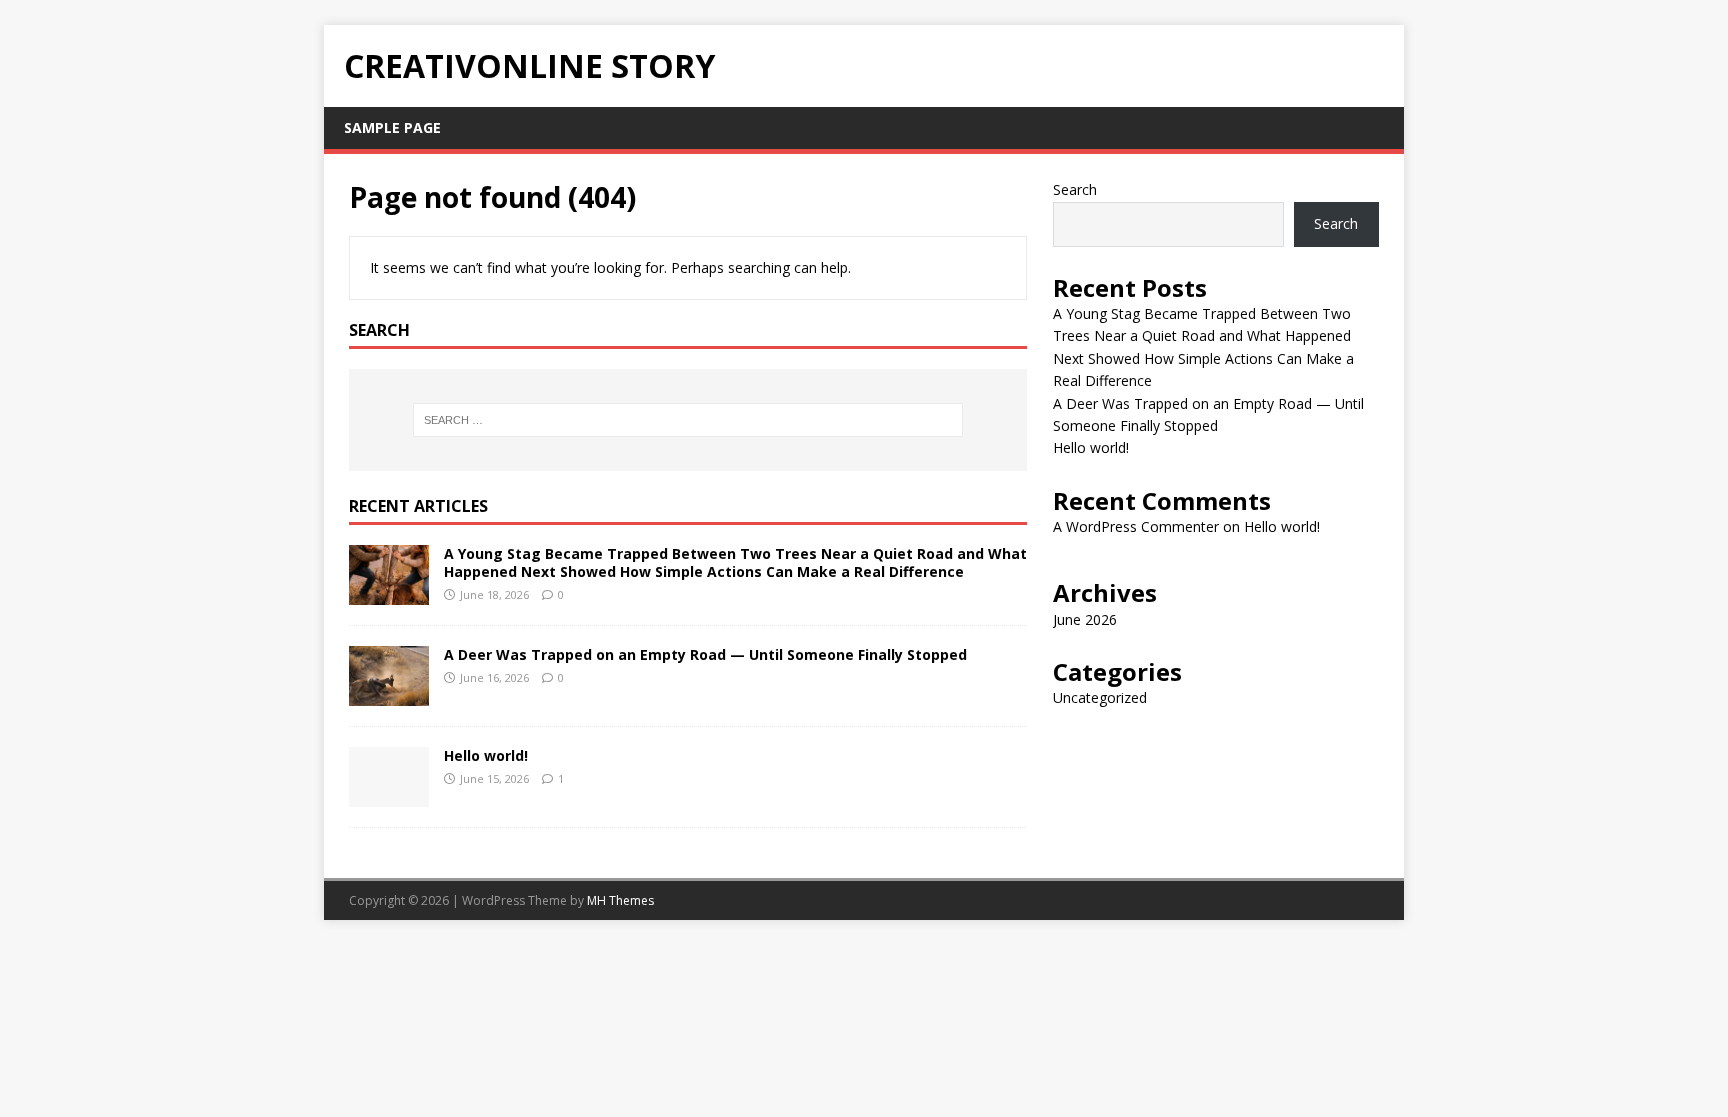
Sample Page (392, 127)
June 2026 (1085, 619)
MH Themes (620, 900)
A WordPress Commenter (1136, 526)
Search (1075, 189)
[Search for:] (688, 420)
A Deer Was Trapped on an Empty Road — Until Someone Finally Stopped (705, 654)
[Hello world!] (389, 794)
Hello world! (486, 755)
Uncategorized (1100, 697)
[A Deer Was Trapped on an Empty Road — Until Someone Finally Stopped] (389, 693)
